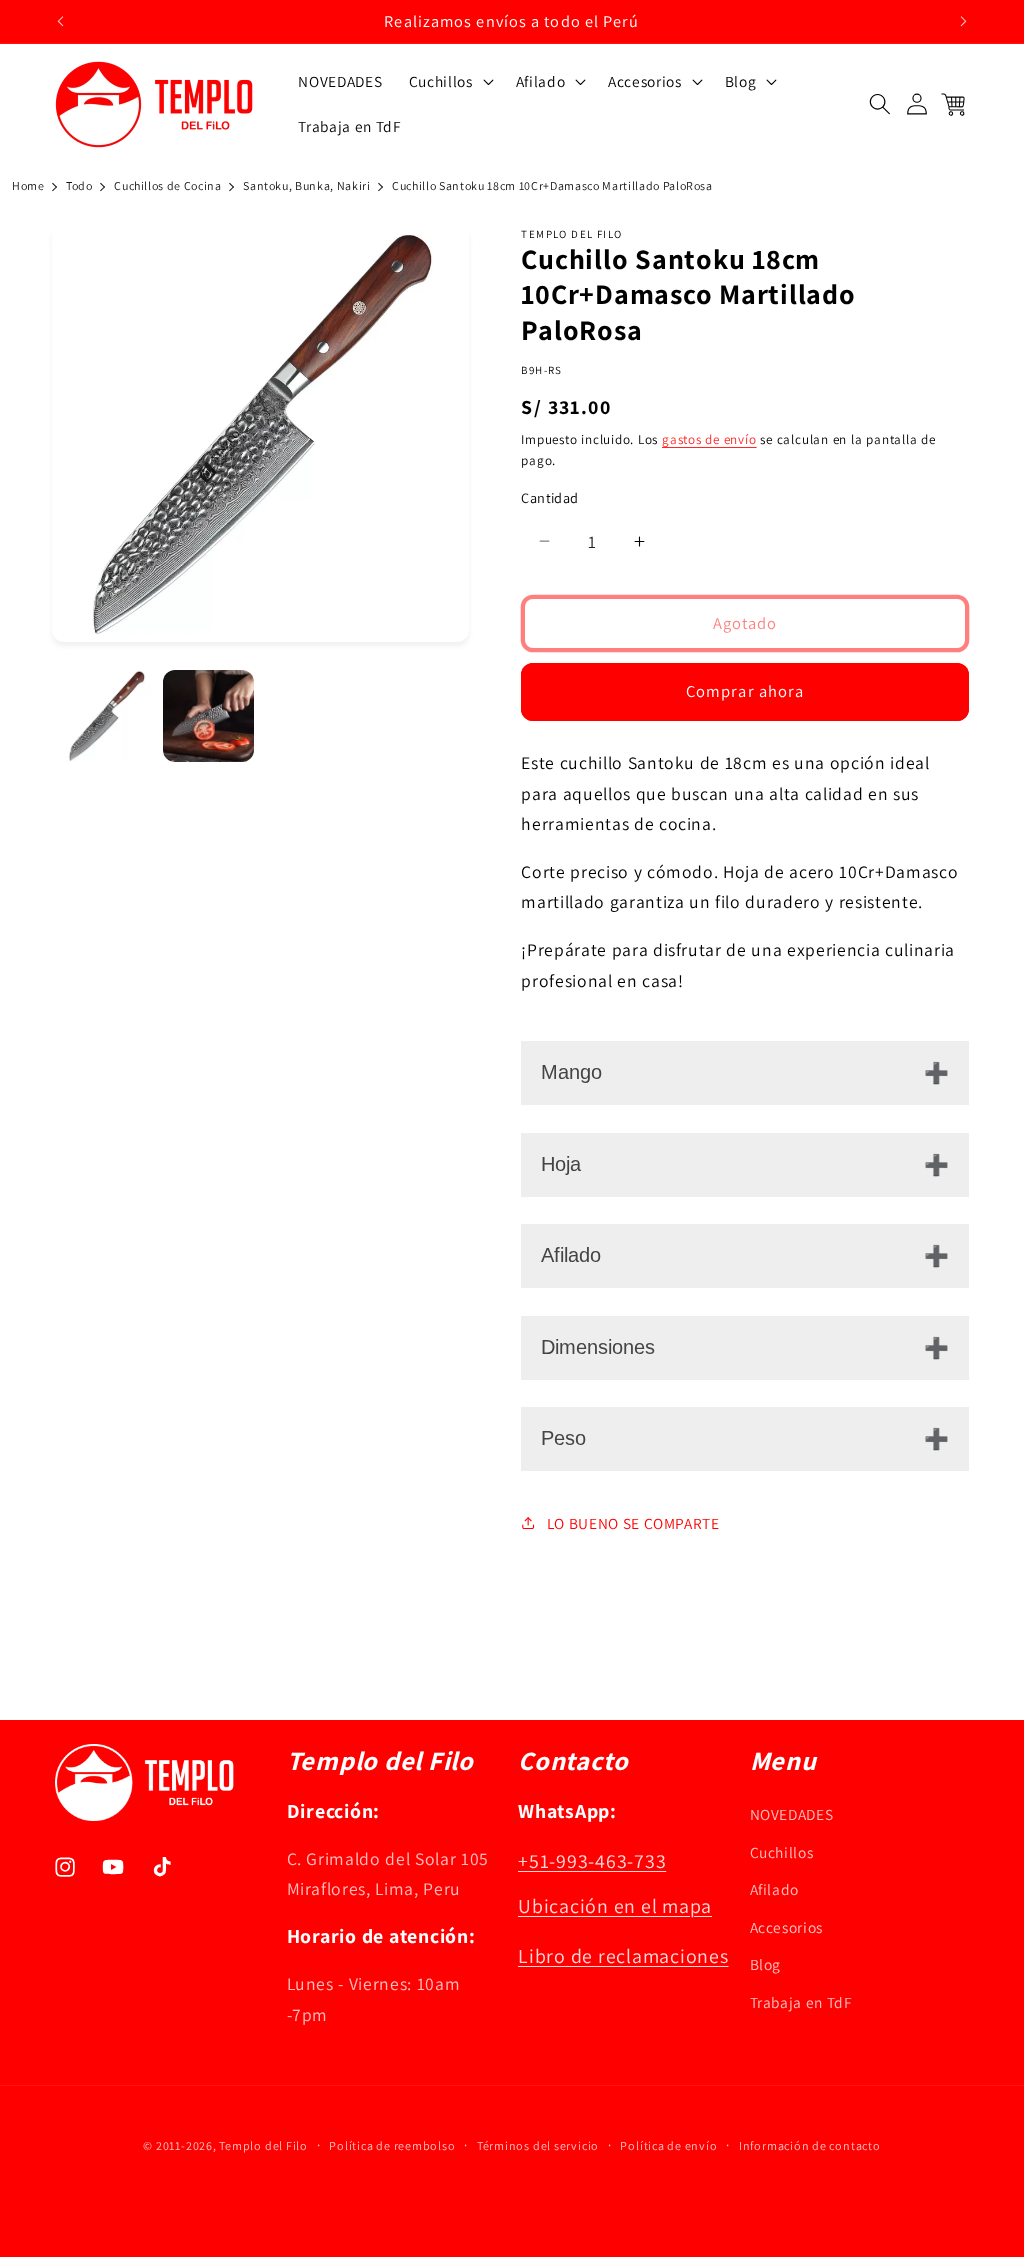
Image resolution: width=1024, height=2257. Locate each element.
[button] (449, 81)
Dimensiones (598, 1347)
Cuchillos (782, 1852)
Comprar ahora (745, 691)
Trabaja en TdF (801, 2002)
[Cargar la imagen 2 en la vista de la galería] (208, 715)
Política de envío (668, 2145)
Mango (571, 1072)
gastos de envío (709, 439)
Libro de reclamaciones (623, 1956)
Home (28, 185)
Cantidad (550, 497)
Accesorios (787, 1927)
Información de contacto (810, 2145)
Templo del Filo (263, 2145)
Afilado (571, 1255)
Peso (563, 1438)
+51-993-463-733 (592, 1861)
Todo (79, 185)
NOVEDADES (792, 1814)
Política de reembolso (392, 2145)
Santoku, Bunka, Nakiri (307, 185)
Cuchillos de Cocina (168, 185)
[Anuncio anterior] (61, 21)
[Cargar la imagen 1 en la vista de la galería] (106, 715)
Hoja (561, 1164)
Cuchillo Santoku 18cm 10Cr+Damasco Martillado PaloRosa (552, 185)
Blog (766, 1964)
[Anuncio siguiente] (964, 21)
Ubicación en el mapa (615, 1906)
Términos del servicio (538, 2145)
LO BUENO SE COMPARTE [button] (633, 1523)
